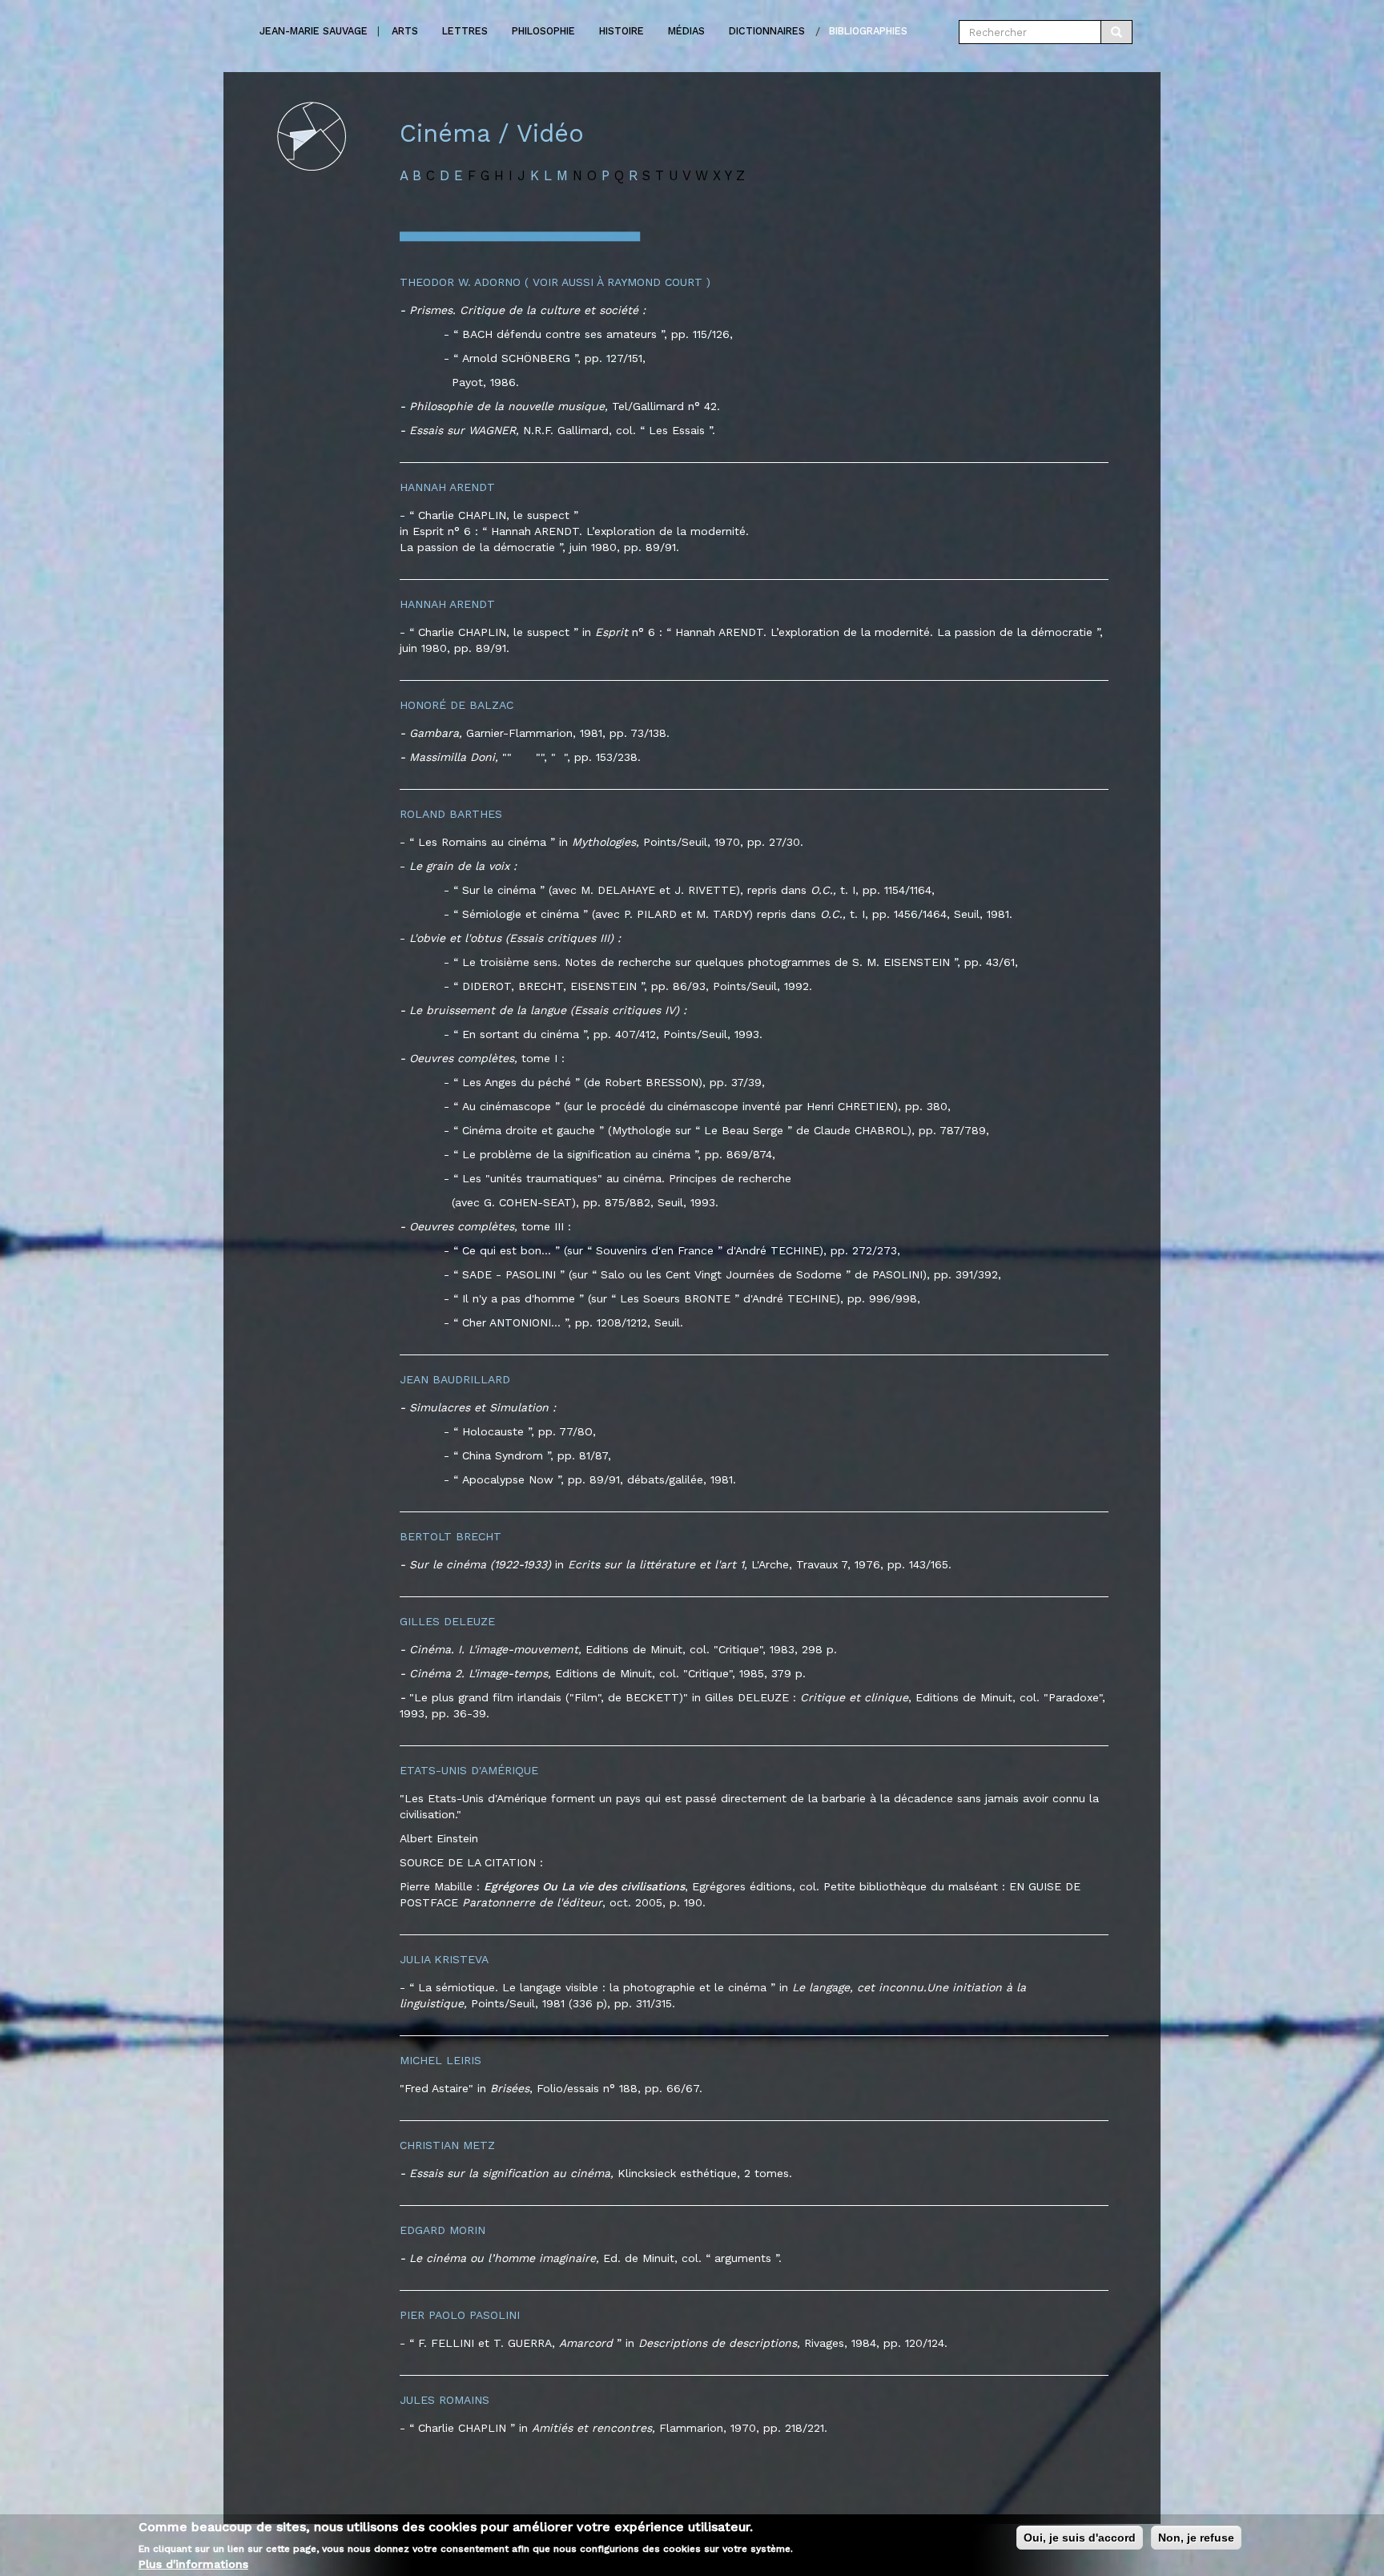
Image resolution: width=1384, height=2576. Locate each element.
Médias (686, 31)
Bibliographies (868, 31)
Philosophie (543, 31)
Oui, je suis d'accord (1080, 2538)
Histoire (622, 31)
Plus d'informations (193, 2564)
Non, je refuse (1196, 2538)
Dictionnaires (767, 31)
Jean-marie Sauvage (314, 31)
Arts (405, 31)
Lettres (465, 31)
